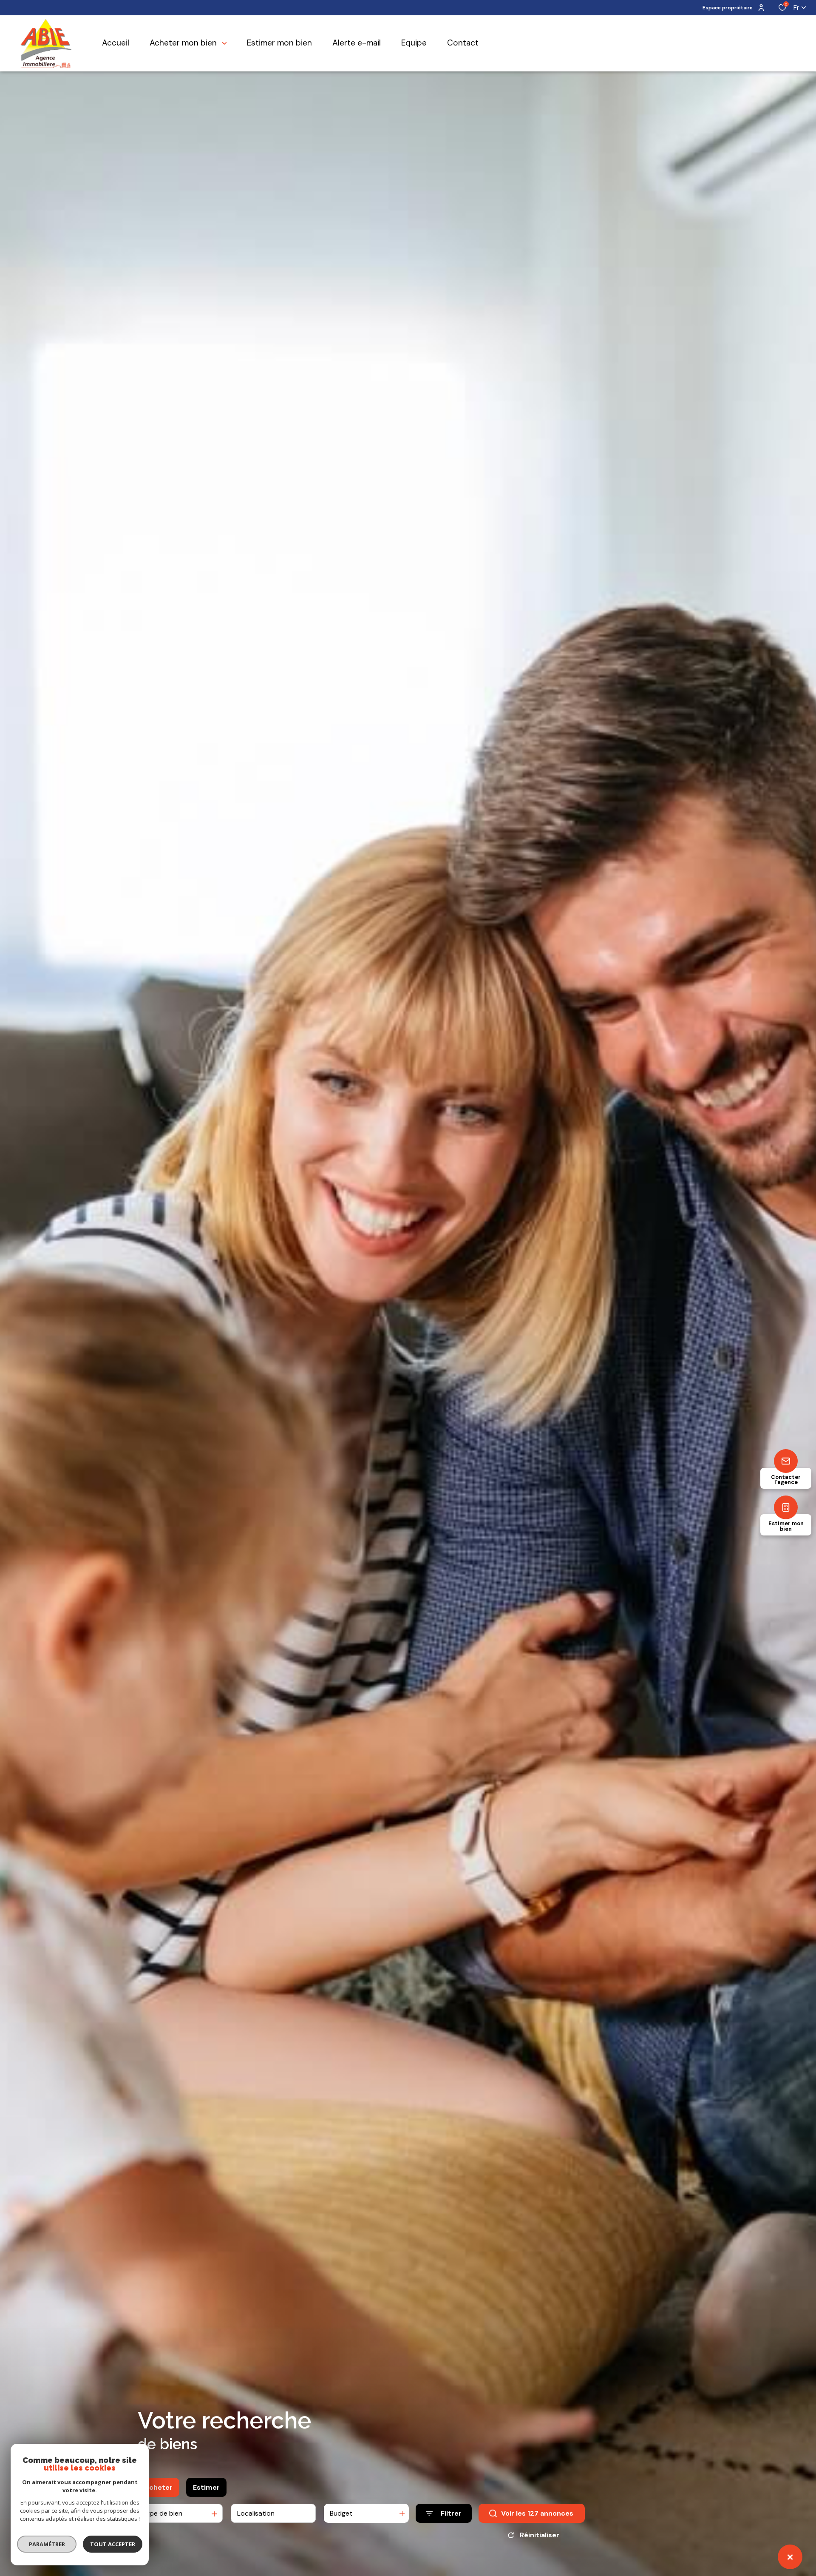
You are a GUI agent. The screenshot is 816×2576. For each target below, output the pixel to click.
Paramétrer (47, 2544)
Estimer (206, 2487)
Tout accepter (113, 2544)
